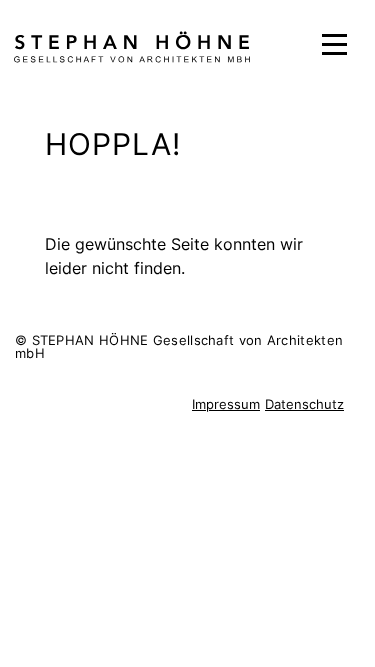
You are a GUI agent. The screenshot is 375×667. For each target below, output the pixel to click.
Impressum (226, 404)
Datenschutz (304, 404)
